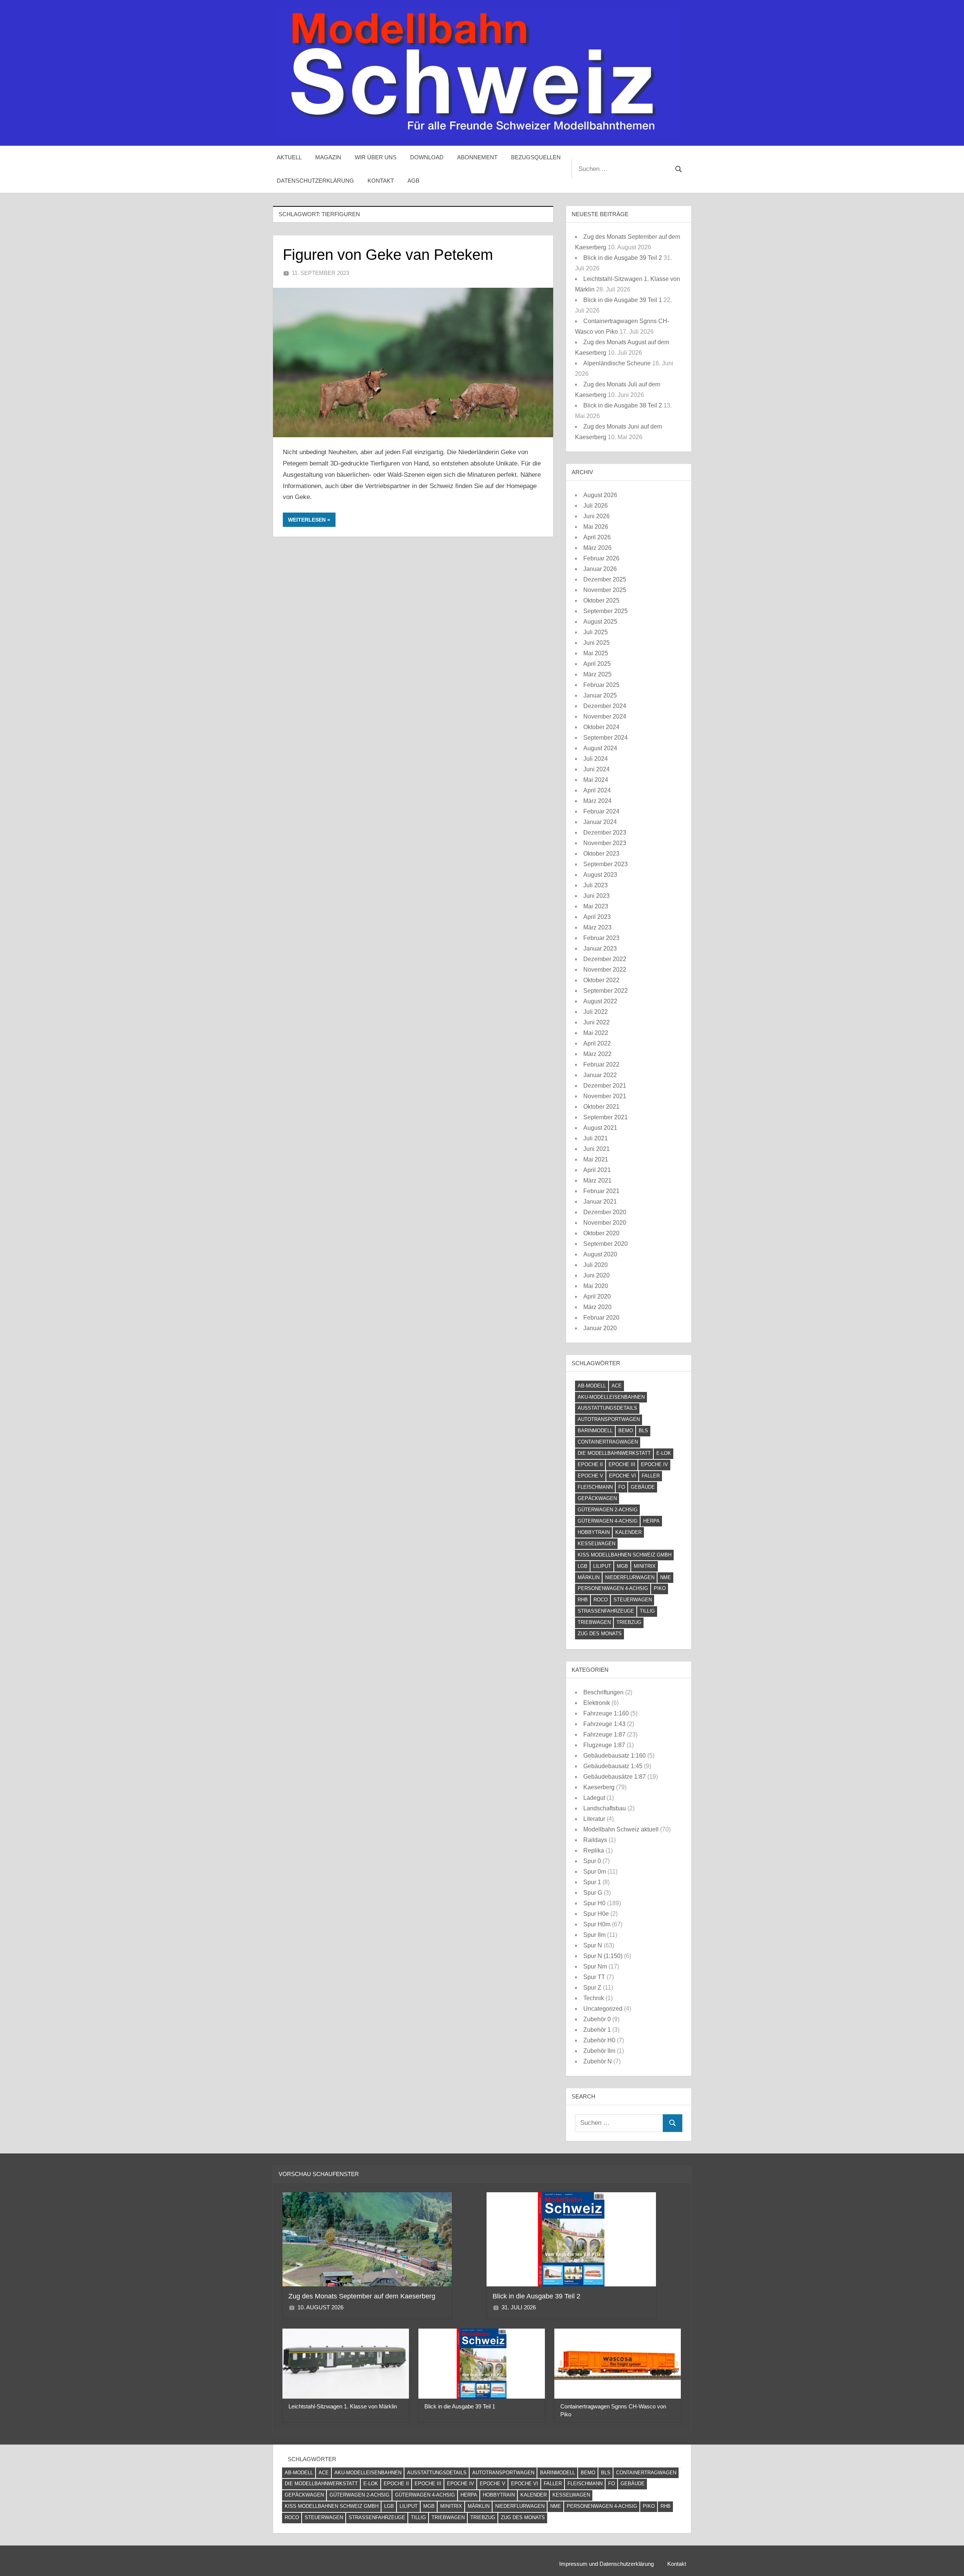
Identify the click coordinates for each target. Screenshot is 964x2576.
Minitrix (645, 1566)
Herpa (651, 1521)
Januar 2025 (600, 695)
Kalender (628, 1532)
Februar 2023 (601, 938)
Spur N (593, 1945)
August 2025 (600, 622)
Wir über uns (376, 157)
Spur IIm (594, 1935)
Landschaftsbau (605, 1808)
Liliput (602, 1566)
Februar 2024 (601, 811)
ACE (617, 1386)
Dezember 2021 (605, 1086)
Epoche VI (622, 1476)
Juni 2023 (596, 896)
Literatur (594, 1819)
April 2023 (597, 917)
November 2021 (605, 1096)
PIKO (660, 1588)
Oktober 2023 (601, 854)
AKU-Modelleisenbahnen (611, 1397)
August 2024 (600, 748)
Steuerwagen (633, 1600)
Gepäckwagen (597, 1498)
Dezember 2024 (605, 706)
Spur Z (592, 1988)
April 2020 (597, 1296)
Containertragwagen (608, 1442)
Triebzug (629, 1622)
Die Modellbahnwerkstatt (614, 1453)
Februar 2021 (601, 1191)
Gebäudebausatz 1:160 (615, 1756)
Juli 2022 (596, 1012)
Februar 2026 (601, 558)
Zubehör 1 (597, 2030)
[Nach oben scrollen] (946, 2558)
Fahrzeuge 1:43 (604, 1724)
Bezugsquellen (536, 157)
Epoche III (622, 1464)
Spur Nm (595, 1966)
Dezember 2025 (605, 579)
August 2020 (600, 1254)
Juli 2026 (596, 506)
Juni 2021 (596, 1149)
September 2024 (606, 738)
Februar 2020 (601, 1318)
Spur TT (594, 1977)
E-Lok (664, 1453)
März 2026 (597, 548)
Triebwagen (594, 1622)
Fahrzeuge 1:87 (604, 1734)
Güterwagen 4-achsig (608, 1521)
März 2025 (597, 674)
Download (427, 157)
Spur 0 (592, 1861)
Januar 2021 (600, 1202)
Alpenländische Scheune (617, 363)
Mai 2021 (596, 1159)
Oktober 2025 (601, 601)
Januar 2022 (600, 1075)
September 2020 (606, 1244)
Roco (601, 1600)
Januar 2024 (600, 822)
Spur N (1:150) (603, 1956)
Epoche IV (654, 1464)
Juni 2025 (596, 643)
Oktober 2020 (601, 1233)
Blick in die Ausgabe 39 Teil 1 (623, 300)
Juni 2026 (596, 516)
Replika (594, 1850)
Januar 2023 (600, 948)
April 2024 (597, 790)
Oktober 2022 (601, 980)
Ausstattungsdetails (607, 1408)
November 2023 (605, 843)
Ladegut (594, 1798)
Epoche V (590, 1476)
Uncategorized (603, 2009)
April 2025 (597, 664)
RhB (583, 1600)
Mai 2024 (596, 780)
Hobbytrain (594, 1532)
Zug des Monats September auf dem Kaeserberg (362, 2296)
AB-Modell (592, 1386)
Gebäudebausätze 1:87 (615, 1777)
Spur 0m (595, 1872)
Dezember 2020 (605, 1212)
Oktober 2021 (601, 1107)
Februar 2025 (601, 685)
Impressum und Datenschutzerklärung (606, 2564)
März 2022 (597, 1054)
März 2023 (597, 927)
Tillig (647, 1611)
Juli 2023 (596, 885)
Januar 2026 (600, 569)
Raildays (595, 1840)
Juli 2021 (596, 1138)
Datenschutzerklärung (315, 181)
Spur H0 (594, 1903)
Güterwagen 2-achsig (608, 1510)
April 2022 (597, 1043)
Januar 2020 (600, 1328)
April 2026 (597, 537)
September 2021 (606, 1117)
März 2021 (597, 1180)
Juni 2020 (596, 1275)
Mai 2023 (596, 906)
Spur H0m (597, 1924)
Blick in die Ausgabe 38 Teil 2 (623, 405)
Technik (594, 1998)
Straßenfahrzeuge (606, 1611)
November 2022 (605, 970)
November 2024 (605, 716)
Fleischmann (595, 1487)
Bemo (626, 1431)
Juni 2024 (596, 769)
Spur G (593, 1893)
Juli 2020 (596, 1265)
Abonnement (477, 157)
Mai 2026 (596, 527)
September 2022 (606, 991)
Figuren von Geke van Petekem (388, 255)
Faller (651, 1476)
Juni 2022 (596, 1022)
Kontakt (381, 181)
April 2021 (597, 1170)
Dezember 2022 (605, 959)
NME (666, 1577)
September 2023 (606, 864)
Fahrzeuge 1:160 (606, 1713)
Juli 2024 (596, 759)
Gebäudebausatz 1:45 (613, 1766)
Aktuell (289, 157)
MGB (622, 1566)
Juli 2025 (596, 632)
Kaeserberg (599, 1787)
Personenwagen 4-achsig (613, 1588)
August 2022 (600, 1001)
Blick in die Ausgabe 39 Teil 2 (623, 258)
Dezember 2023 (605, 832)
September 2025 (606, 611)
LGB (583, 1566)
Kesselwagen (596, 1544)
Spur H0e (596, 1914)
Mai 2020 (596, 1286)
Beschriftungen (603, 1692)
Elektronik (597, 1703)
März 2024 (597, 801)
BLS (643, 1431)
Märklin (589, 1577)
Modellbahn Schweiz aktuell (621, 1829)
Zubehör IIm (599, 2051)
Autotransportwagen (609, 1419)
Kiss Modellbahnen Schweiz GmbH (625, 1555)
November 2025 (605, 590)
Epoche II (590, 1464)
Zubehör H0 (599, 2040)
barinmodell (595, 1431)
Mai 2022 (596, 1033)
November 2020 (605, 1223)
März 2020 (597, 1307)
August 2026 (600, 495)
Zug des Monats (600, 1634)
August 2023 (600, 875)
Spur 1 (592, 1882)
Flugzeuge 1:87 (604, 1745)
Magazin (328, 157)
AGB (413, 181)
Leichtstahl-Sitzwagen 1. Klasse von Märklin (343, 2406)
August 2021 (600, 1128)
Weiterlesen (307, 520)
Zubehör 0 (597, 2019)
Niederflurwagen (630, 1577)
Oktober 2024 (601, 727)
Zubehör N (598, 2061)
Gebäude (643, 1487)
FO (622, 1487)
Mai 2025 (596, 653)
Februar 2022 (601, 1064)
